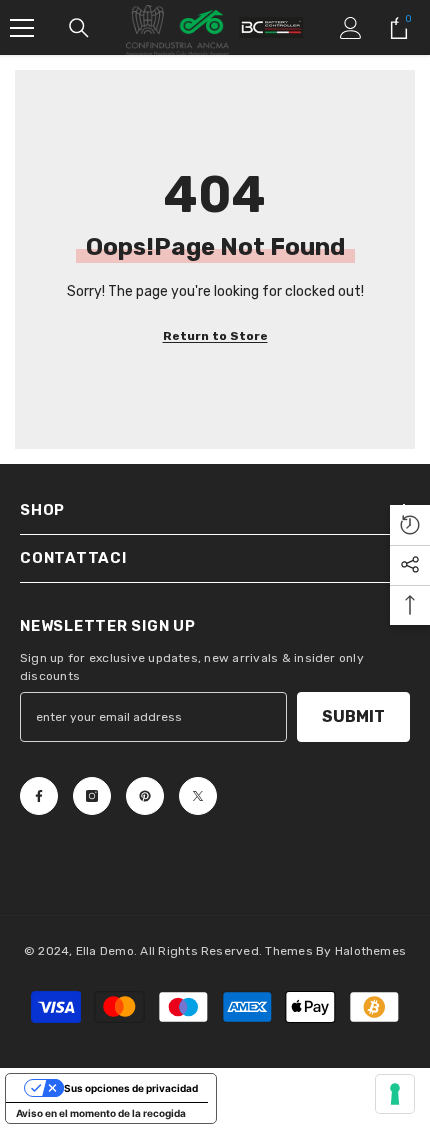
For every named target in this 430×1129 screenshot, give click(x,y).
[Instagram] (92, 796)
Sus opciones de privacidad (131, 1088)
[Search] (79, 28)
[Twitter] (198, 796)
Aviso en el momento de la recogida (101, 1113)
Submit (353, 716)
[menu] (22, 28)
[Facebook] (39, 796)
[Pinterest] (145, 796)
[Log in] (351, 28)
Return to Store (215, 336)
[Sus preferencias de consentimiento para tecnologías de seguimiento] (395, 1094)
